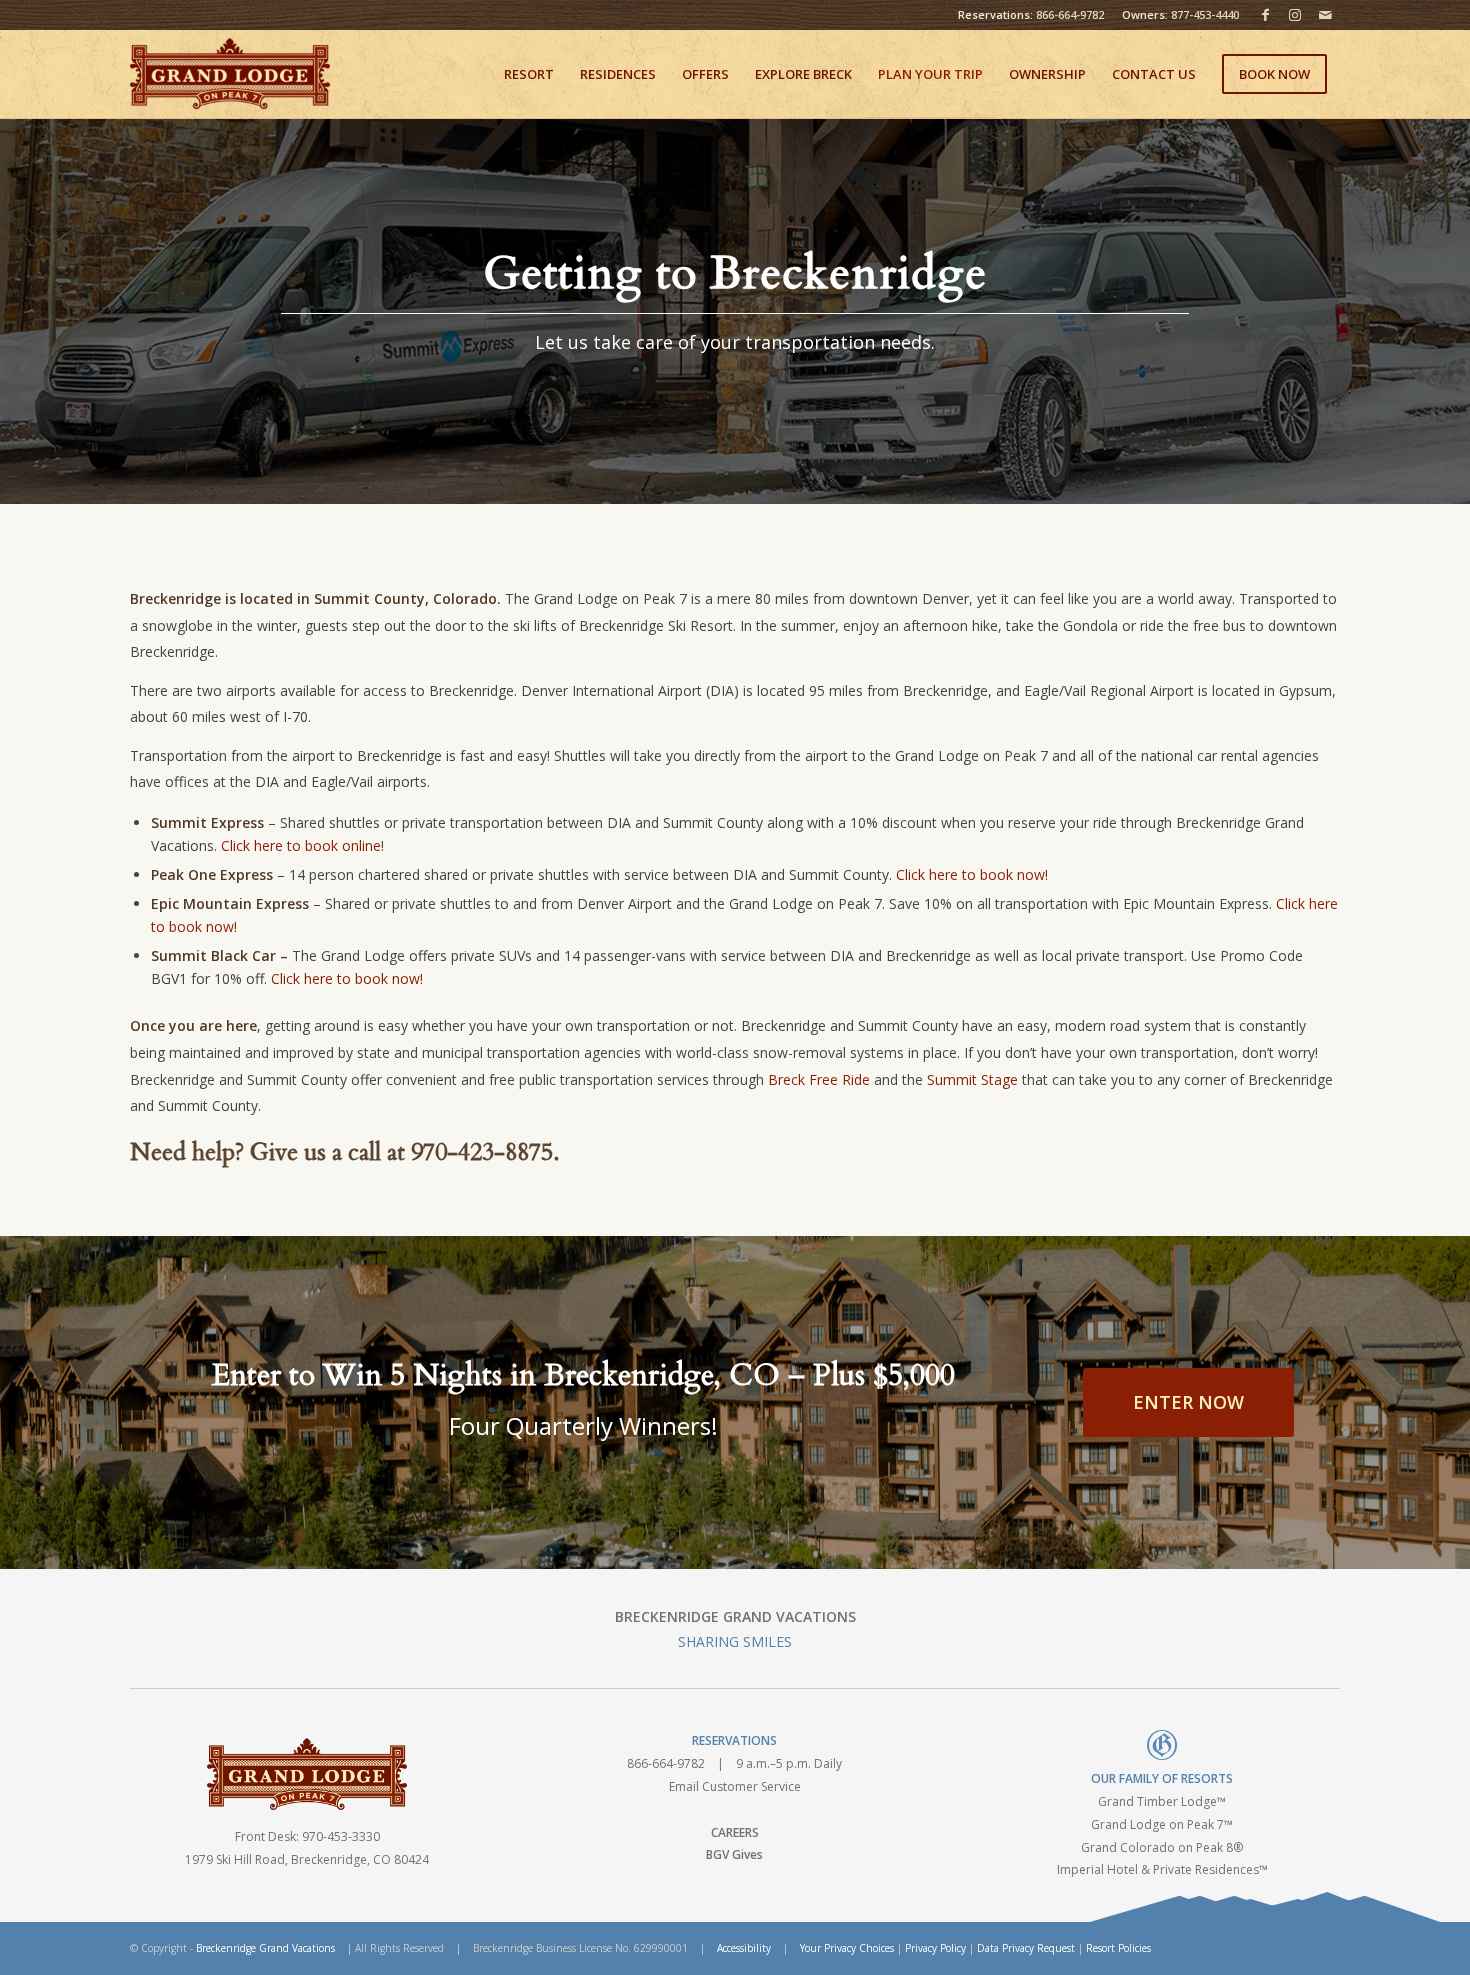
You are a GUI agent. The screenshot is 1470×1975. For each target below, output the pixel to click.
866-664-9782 (1070, 14)
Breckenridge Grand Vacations (265, 1948)
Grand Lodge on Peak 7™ (1162, 1824)
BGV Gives (734, 1854)
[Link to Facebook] (1265, 15)
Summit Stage (972, 1079)
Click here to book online (301, 845)
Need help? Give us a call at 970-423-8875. (345, 1152)
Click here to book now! (972, 874)
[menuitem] (529, 74)
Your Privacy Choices (847, 1948)
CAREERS (735, 1832)
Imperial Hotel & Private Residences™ (1162, 1869)
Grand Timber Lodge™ (1162, 1801)
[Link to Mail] (1325, 15)
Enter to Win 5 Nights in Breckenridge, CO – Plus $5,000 (583, 1375)
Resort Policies (1118, 1948)
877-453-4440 (1205, 14)
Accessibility (744, 1948)
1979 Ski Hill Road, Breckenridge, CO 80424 (307, 1859)
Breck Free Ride (819, 1079)
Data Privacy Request (1026, 1948)
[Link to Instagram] (1295, 15)
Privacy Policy (935, 1948)
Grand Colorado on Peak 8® (1162, 1847)
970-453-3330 (341, 1836)
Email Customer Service (735, 1786)
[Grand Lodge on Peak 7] (230, 74)
